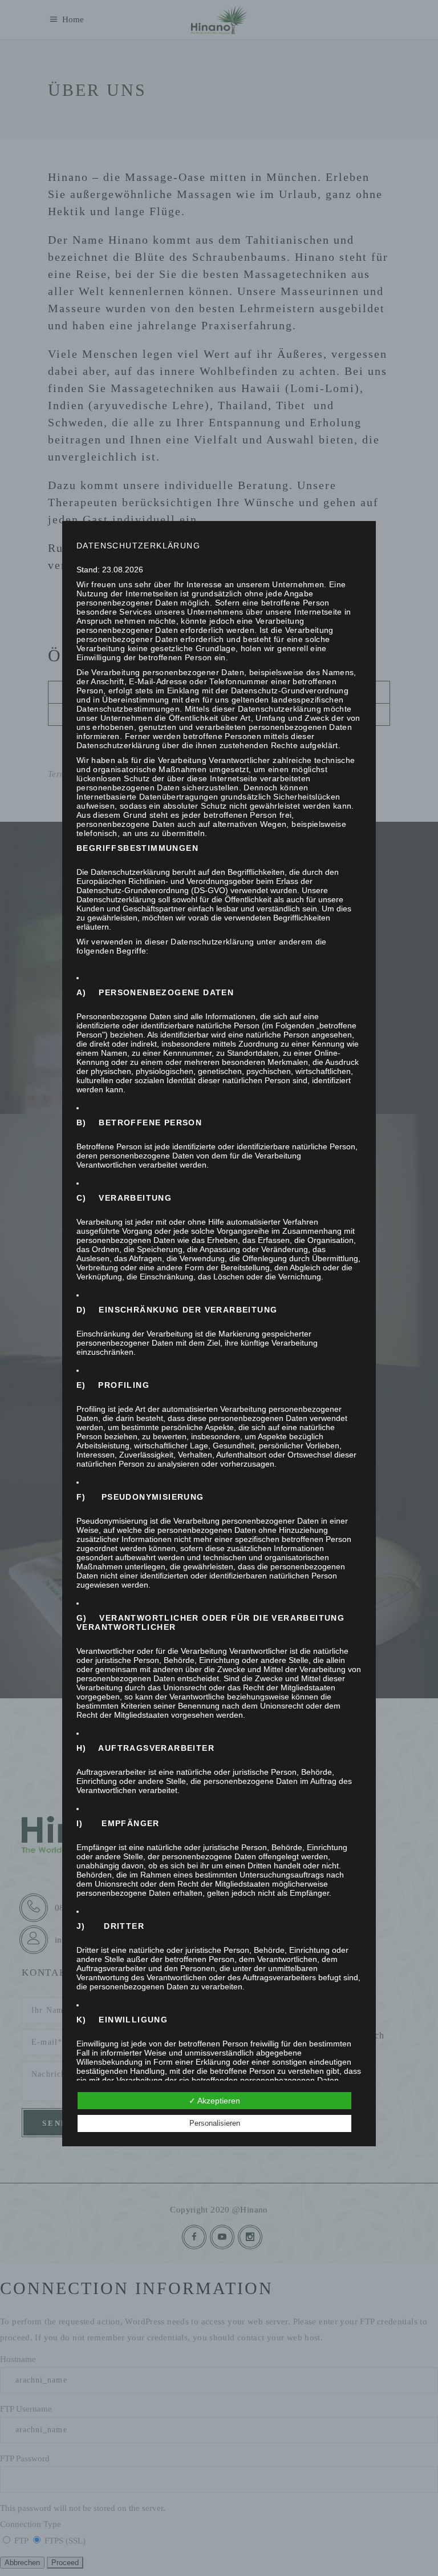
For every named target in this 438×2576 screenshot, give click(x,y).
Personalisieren (215, 2123)
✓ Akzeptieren (214, 2101)
